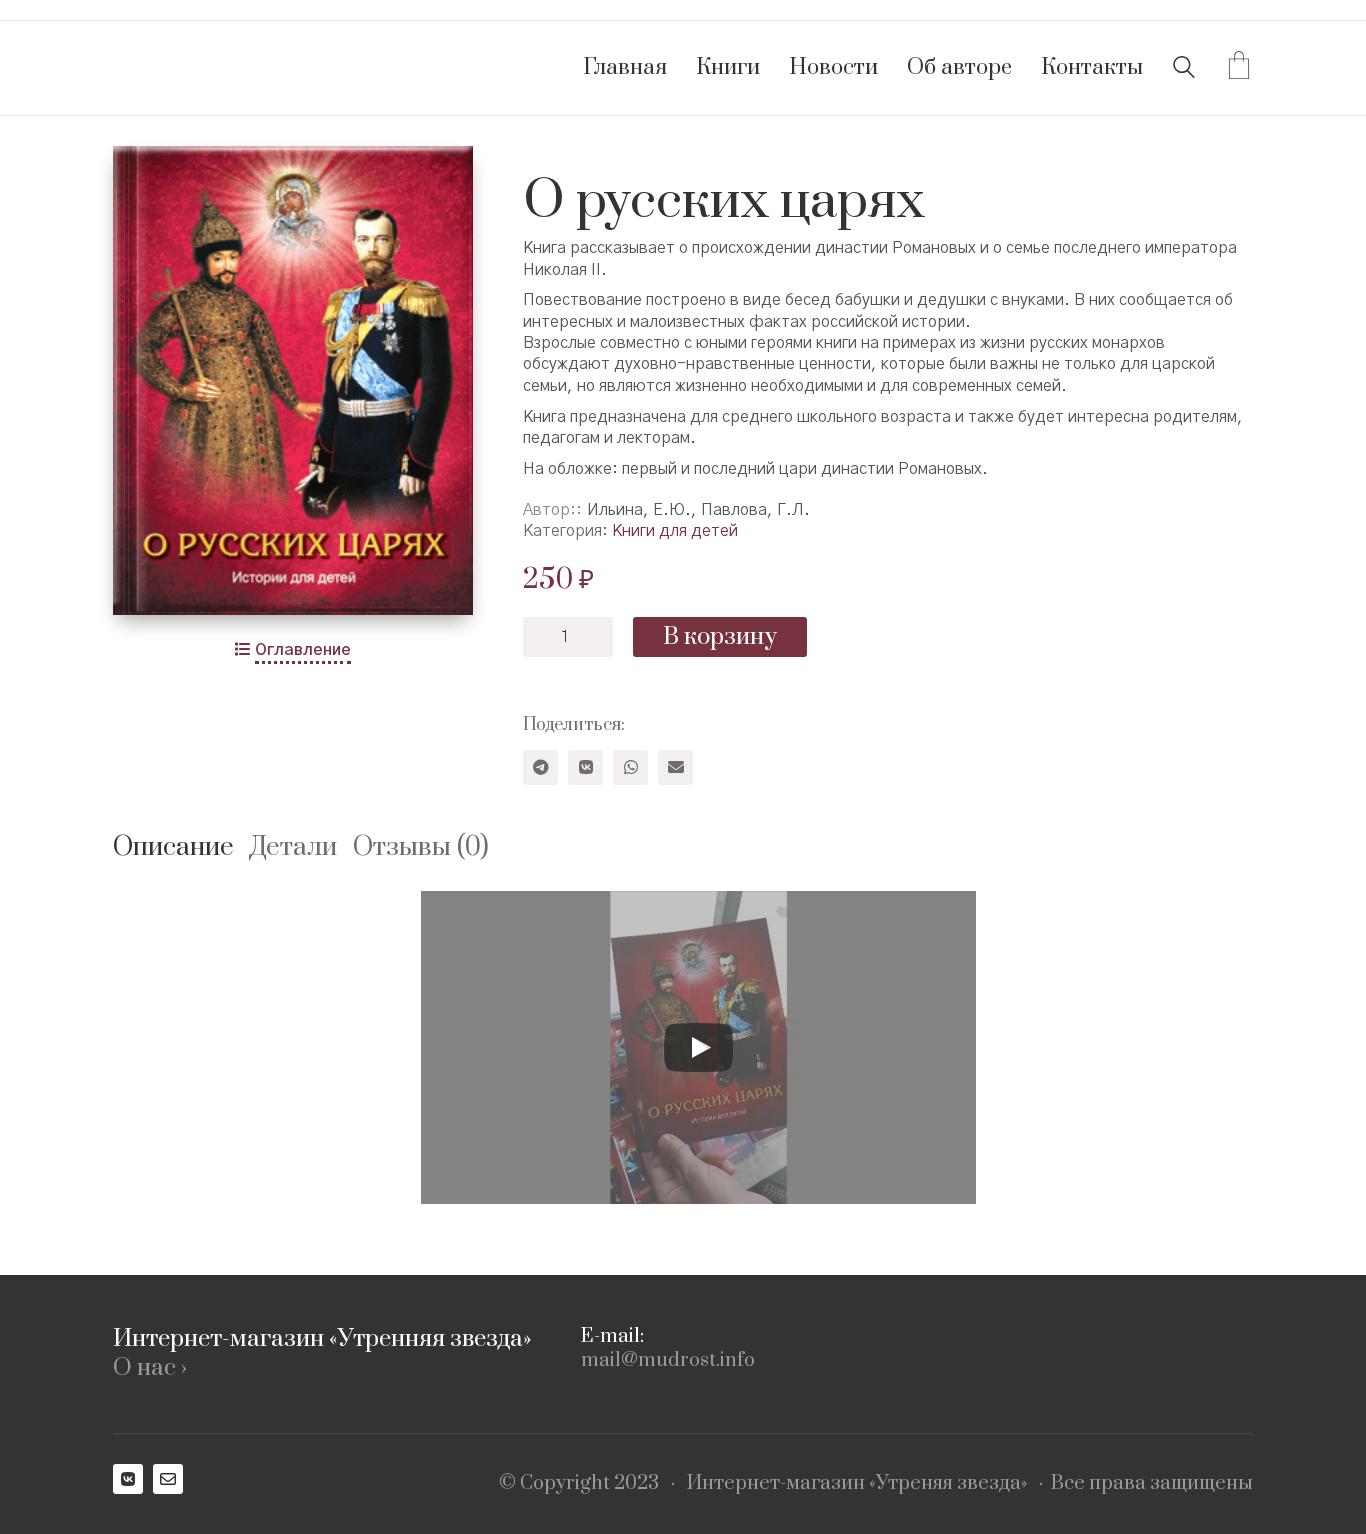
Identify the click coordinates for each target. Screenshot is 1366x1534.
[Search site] (1184, 70)
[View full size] (144, 178)
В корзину (720, 637)
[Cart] (1239, 68)
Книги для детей (675, 531)
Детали (293, 847)
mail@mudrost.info (668, 1361)
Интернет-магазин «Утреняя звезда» (857, 1484)
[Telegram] (540, 767)
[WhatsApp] (630, 767)
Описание (173, 847)
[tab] (181, 848)
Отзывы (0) (421, 847)
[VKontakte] (585, 767)
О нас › (150, 1368)
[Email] (675, 767)
